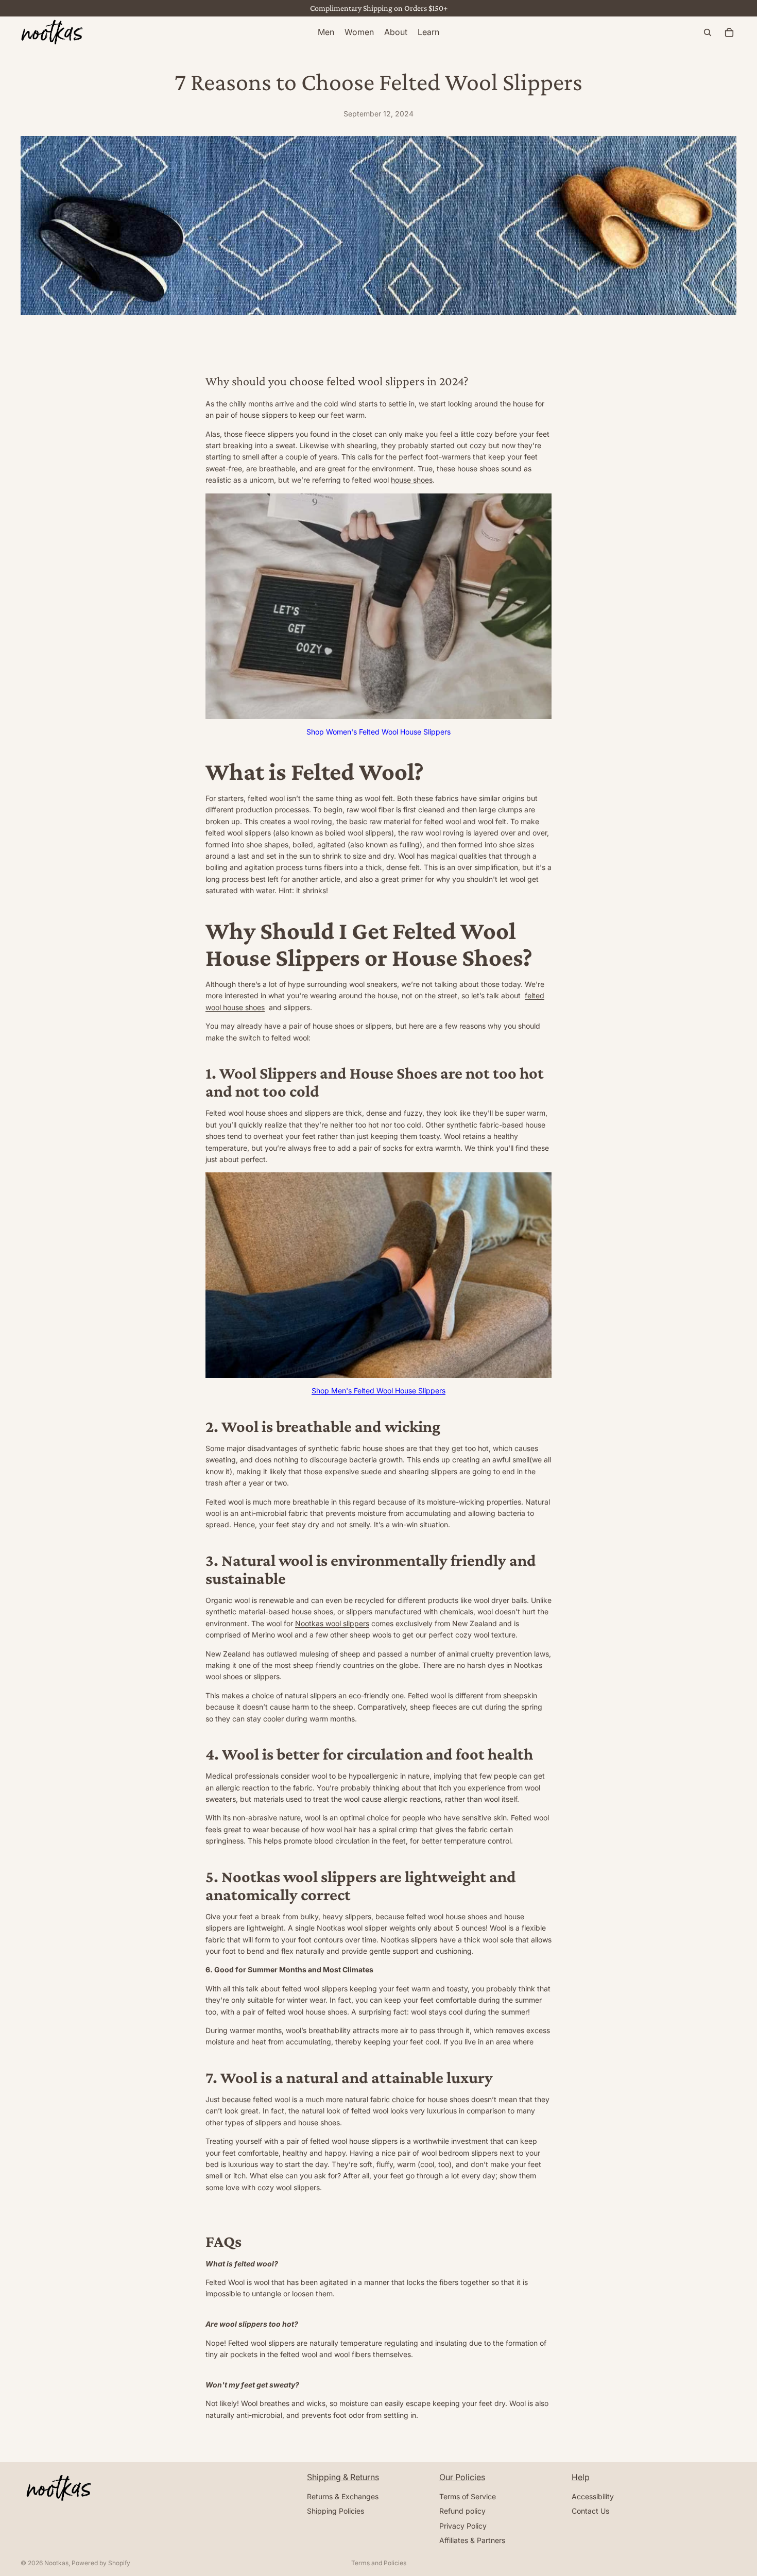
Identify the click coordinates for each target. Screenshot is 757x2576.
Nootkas (56, 2563)
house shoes (412, 480)
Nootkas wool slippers (332, 1623)
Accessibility (593, 2496)
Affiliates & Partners (472, 2540)
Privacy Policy (463, 2526)
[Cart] (729, 32)
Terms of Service (468, 2496)
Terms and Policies (379, 2563)
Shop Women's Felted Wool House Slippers (378, 732)
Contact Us (590, 2511)
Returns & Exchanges (343, 2496)
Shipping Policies (336, 2511)
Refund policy (462, 2511)
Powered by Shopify (101, 2563)
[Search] (708, 32)
